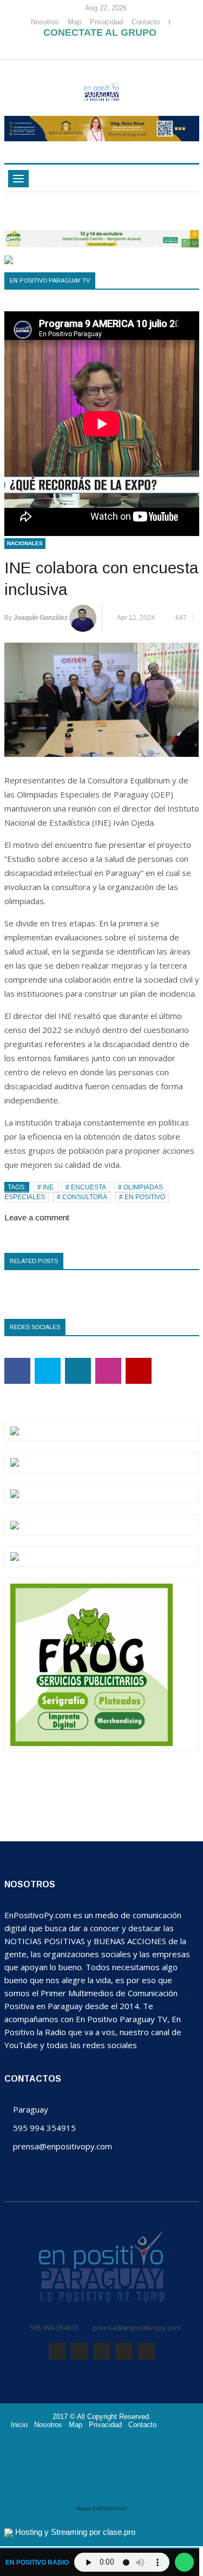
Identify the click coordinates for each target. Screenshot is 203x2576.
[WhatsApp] (99, 49)
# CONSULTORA (82, 1197)
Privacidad (106, 22)
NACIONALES (25, 543)
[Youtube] (130, 49)
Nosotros (45, 22)
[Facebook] (66, 49)
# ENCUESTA (86, 1187)
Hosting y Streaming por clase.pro (75, 2532)
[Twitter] (83, 49)
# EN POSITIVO (142, 1197)
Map (74, 22)
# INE (46, 1187)
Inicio (19, 2425)
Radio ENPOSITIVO (101, 2509)
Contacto (146, 22)
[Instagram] (115, 49)
